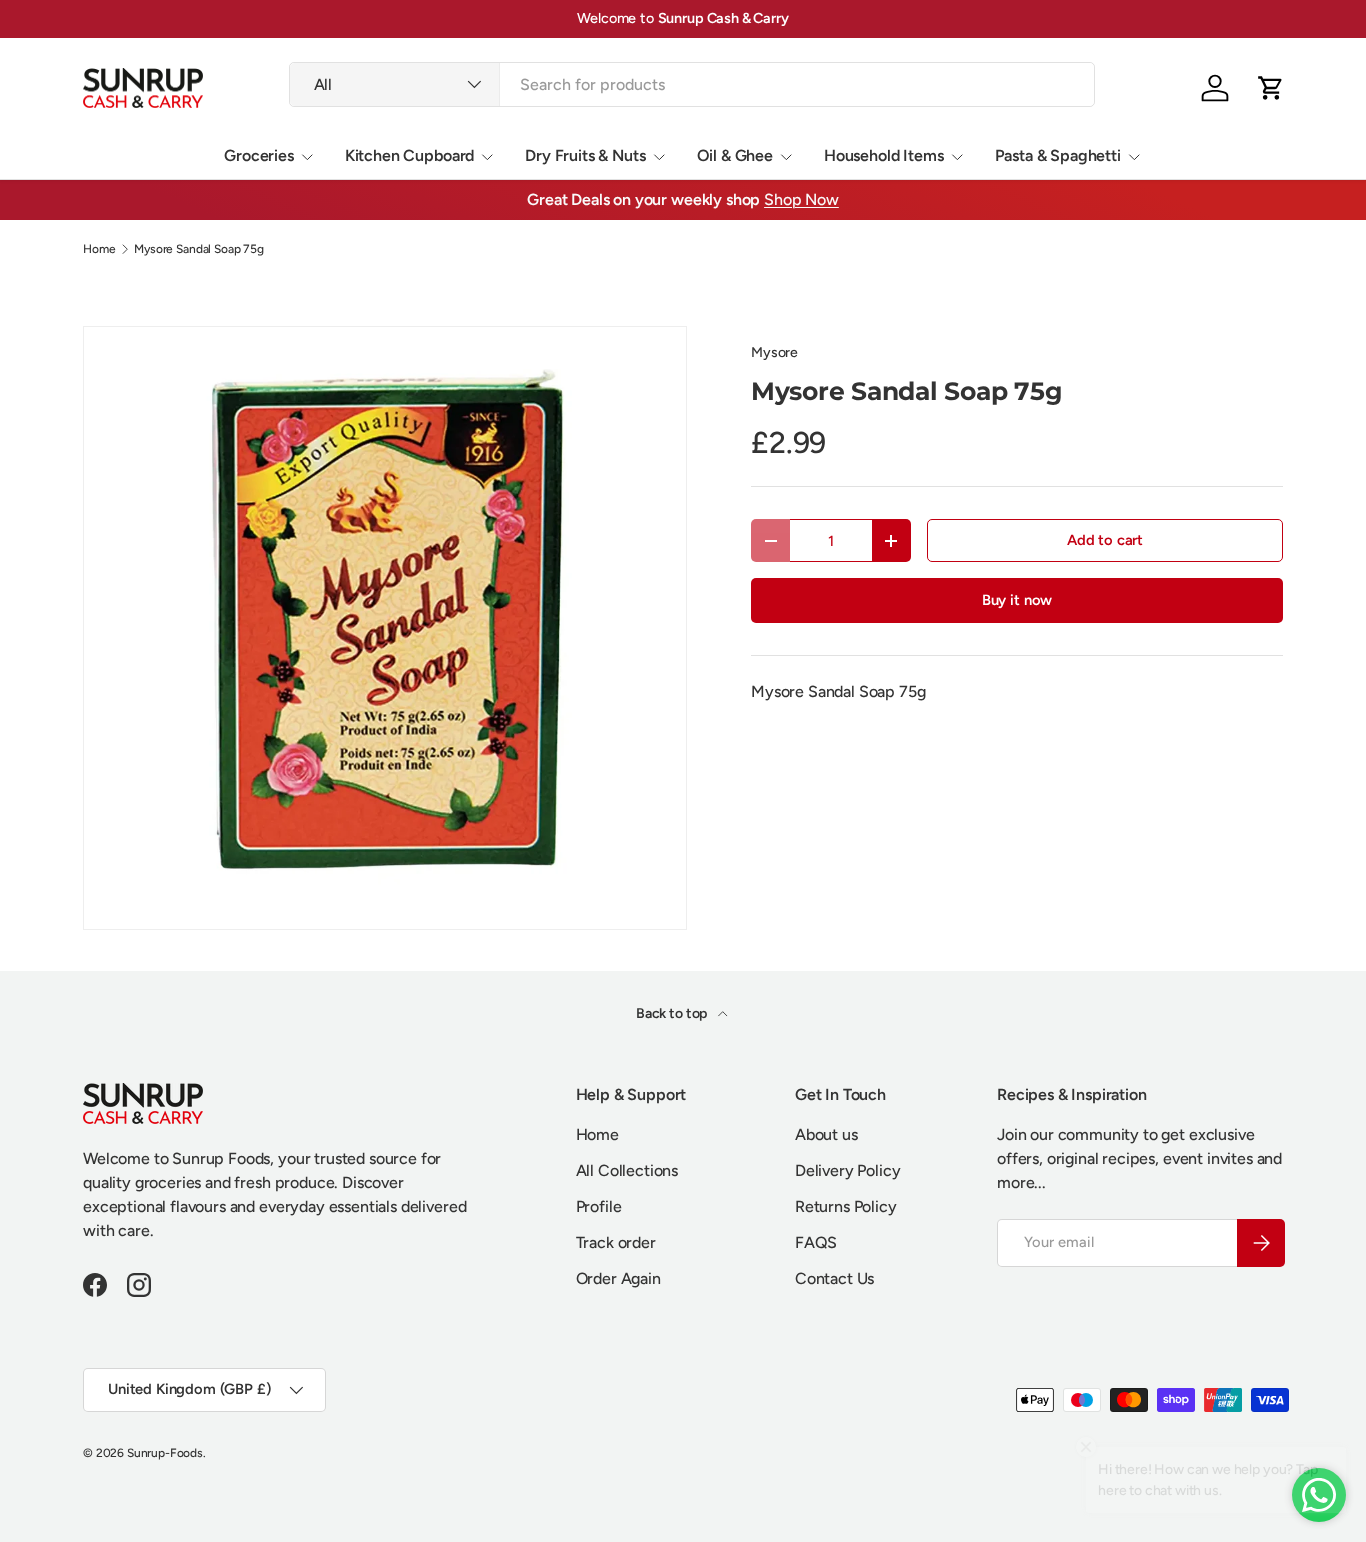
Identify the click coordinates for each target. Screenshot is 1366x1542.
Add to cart (1105, 540)
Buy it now (1017, 600)
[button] (1271, 88)
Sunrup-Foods (165, 1453)
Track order (616, 1242)
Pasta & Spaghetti (1058, 155)
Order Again (618, 1278)
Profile (599, 1206)
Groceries (259, 155)
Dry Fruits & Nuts (585, 155)
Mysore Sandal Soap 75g (198, 249)
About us (826, 1134)
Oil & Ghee (735, 155)
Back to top (673, 1013)
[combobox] (692, 84)
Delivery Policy (848, 1170)
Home (99, 249)
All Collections (627, 1170)
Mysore (774, 352)
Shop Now (801, 199)
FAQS (816, 1242)
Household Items (884, 155)
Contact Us (834, 1278)
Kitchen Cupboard (409, 155)
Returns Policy (846, 1206)
